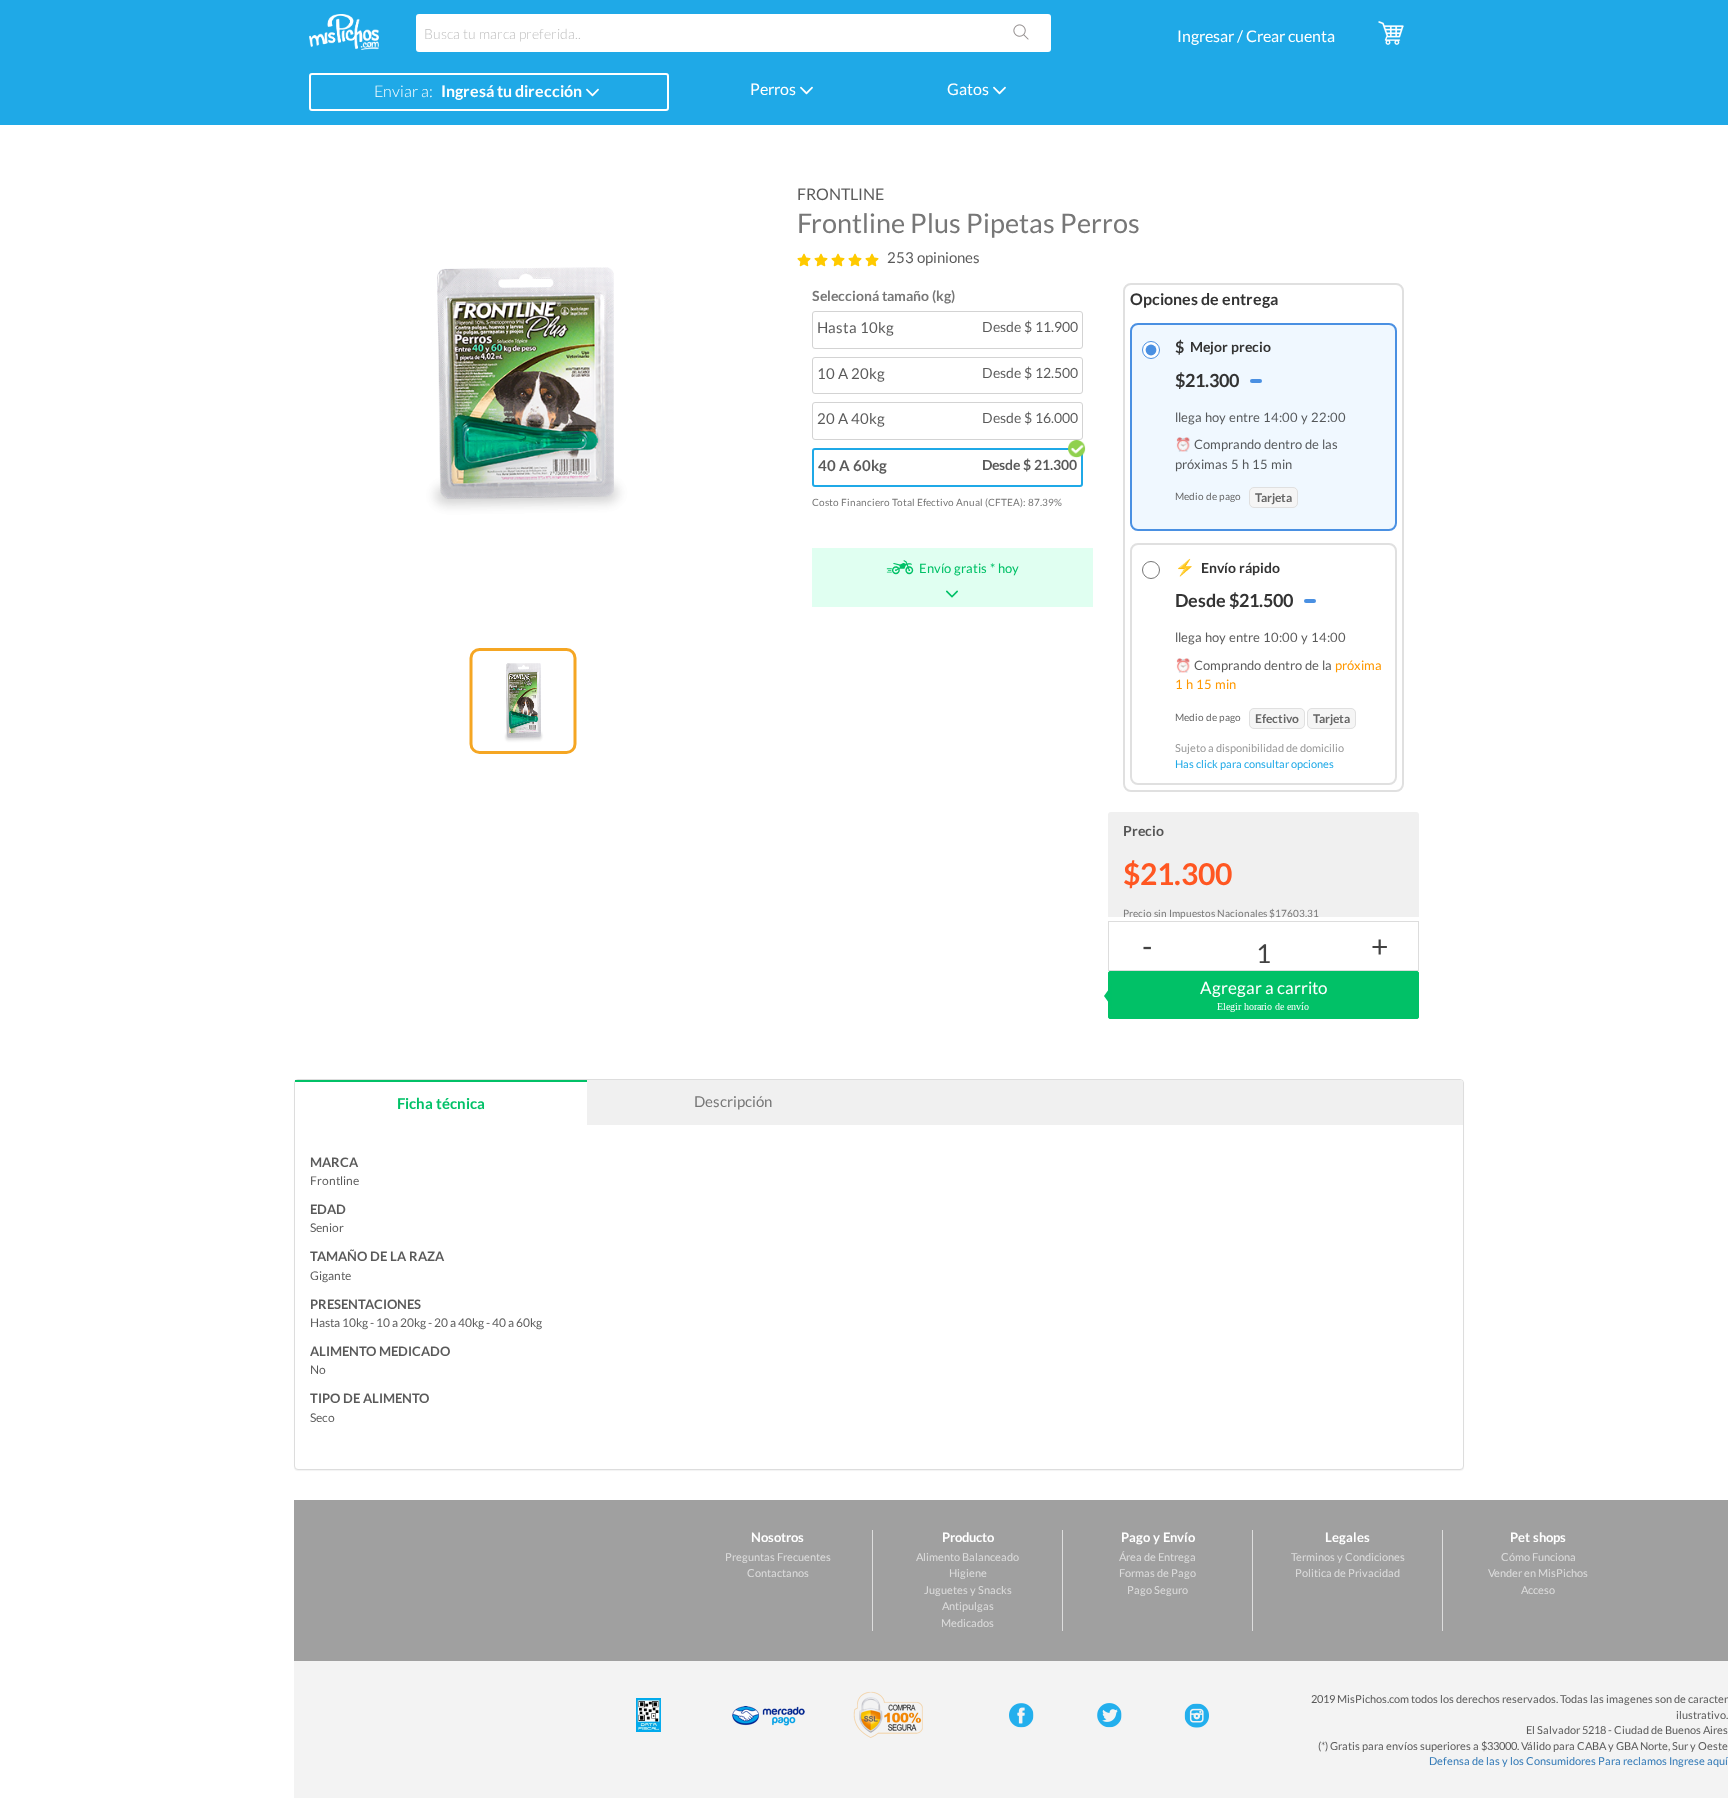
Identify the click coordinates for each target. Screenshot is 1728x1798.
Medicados (967, 1622)
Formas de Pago (1157, 1572)
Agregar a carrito (1263, 994)
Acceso (1538, 1589)
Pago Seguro (1157, 1589)
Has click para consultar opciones (1254, 763)
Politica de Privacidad (1347, 1572)
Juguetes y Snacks (968, 1589)
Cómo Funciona (1538, 1556)
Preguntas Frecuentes (778, 1556)
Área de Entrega (1157, 1556)
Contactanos (778, 1572)
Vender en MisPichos (1538, 1572)
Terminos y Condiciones (1348, 1556)
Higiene (968, 1572)
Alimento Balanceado (967, 1556)
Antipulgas (968, 1605)
